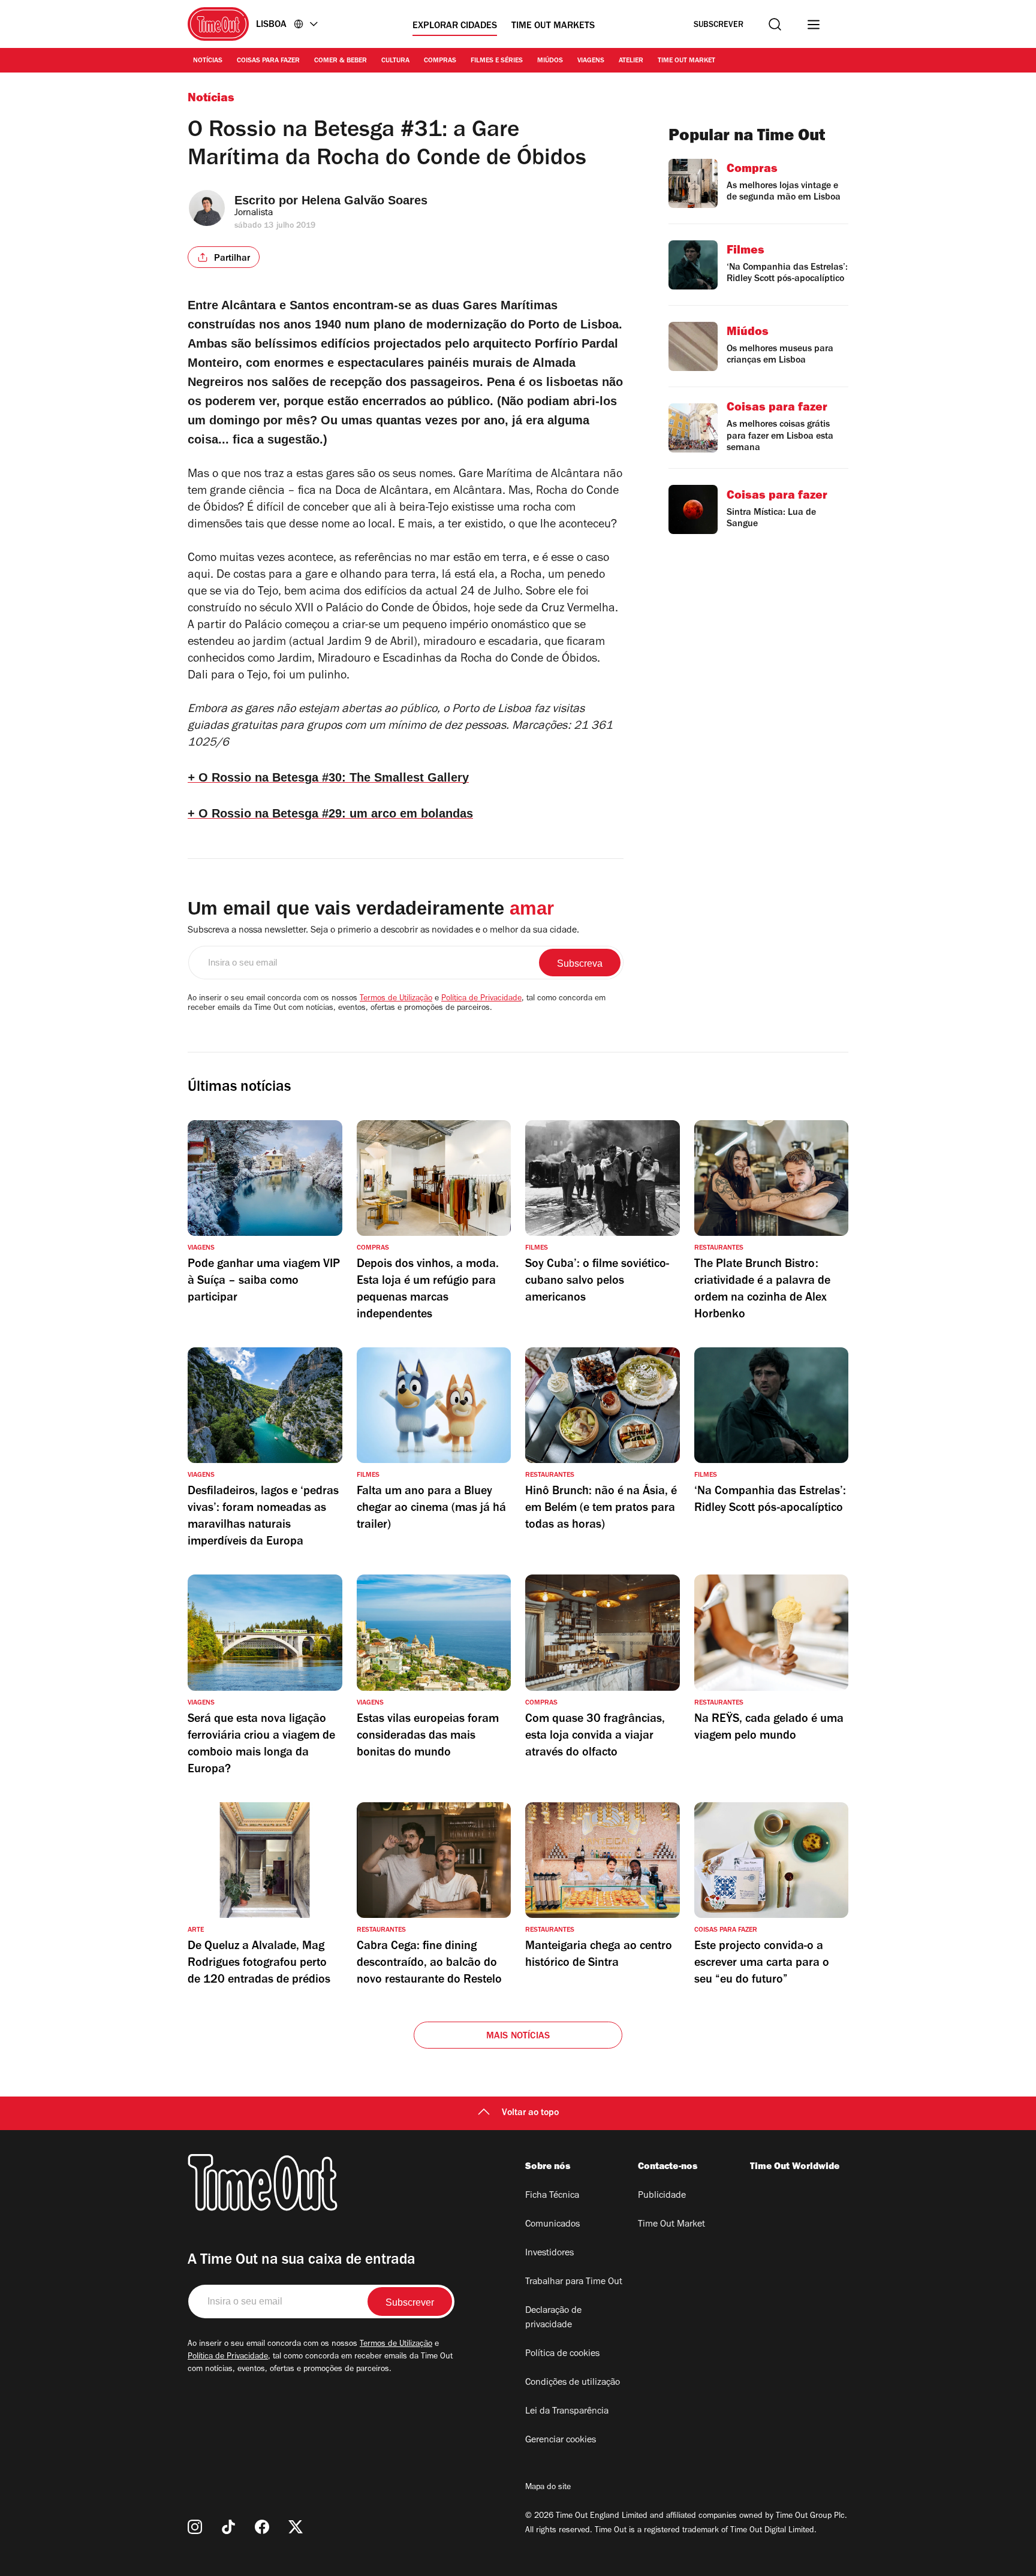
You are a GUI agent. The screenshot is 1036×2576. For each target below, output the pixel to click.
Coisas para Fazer (268, 61)
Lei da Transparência (567, 2412)
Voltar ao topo (530, 2113)
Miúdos (550, 61)
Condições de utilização (573, 2383)
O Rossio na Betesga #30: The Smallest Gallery (328, 777)
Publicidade (662, 2196)
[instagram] (195, 2527)
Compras (440, 61)
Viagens (591, 61)
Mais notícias (518, 2037)
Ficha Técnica (552, 2196)
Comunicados (552, 2225)
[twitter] (296, 2527)
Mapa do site (548, 2488)
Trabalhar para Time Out (574, 2282)
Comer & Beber (341, 61)
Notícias (208, 61)
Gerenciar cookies (561, 2441)
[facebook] (262, 2527)
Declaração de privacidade (553, 2318)
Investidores (549, 2254)
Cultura (395, 61)
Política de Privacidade (481, 999)
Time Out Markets (553, 26)
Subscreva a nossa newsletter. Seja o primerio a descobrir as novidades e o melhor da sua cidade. (383, 931)
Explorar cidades (455, 26)
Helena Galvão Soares (365, 200)
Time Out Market (686, 61)
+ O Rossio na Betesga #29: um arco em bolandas (330, 813)
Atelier (631, 61)
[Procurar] (775, 24)
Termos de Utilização (396, 999)
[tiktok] (228, 2527)
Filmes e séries (497, 61)
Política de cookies (562, 2354)
